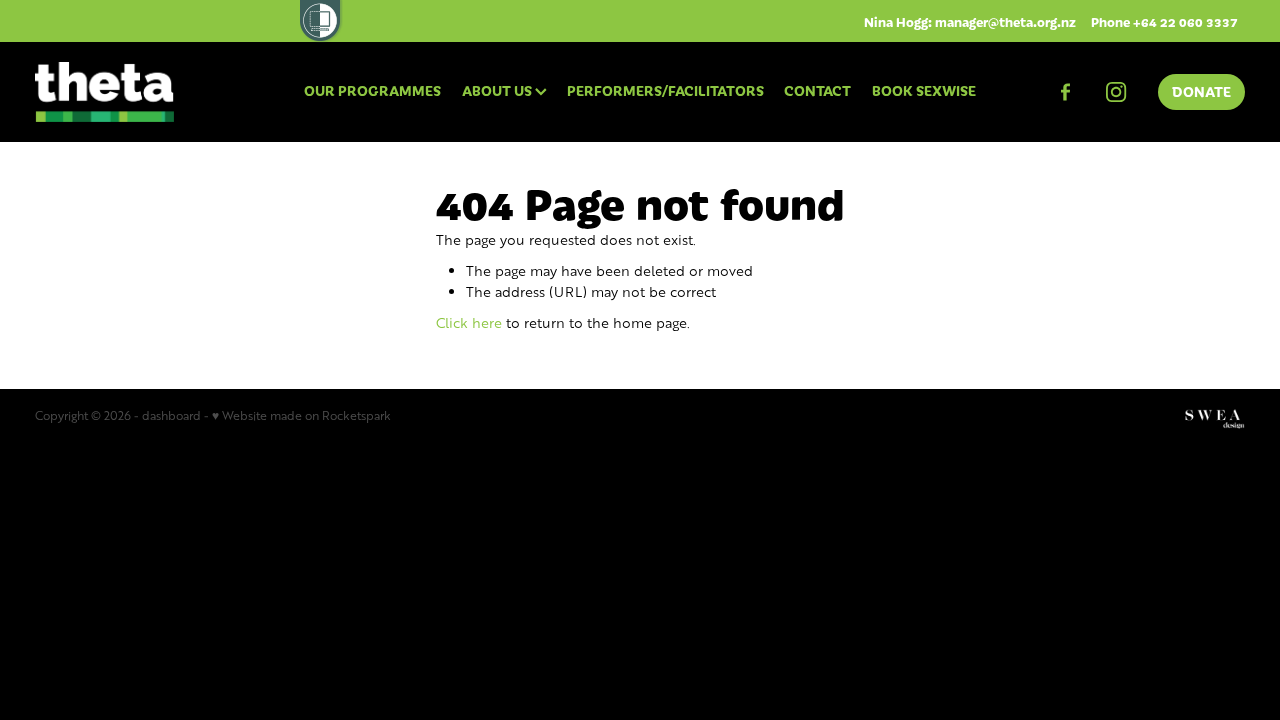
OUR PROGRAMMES (372, 90)
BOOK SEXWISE (924, 90)
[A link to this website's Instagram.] (1116, 91)
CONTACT (817, 90)
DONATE (1201, 91)
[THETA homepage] (156, 92)
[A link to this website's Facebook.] (1065, 91)
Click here (469, 322)
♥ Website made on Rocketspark (301, 415)
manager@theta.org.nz (1005, 21)
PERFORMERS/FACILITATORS (665, 90)
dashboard (171, 415)
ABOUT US (498, 90)
